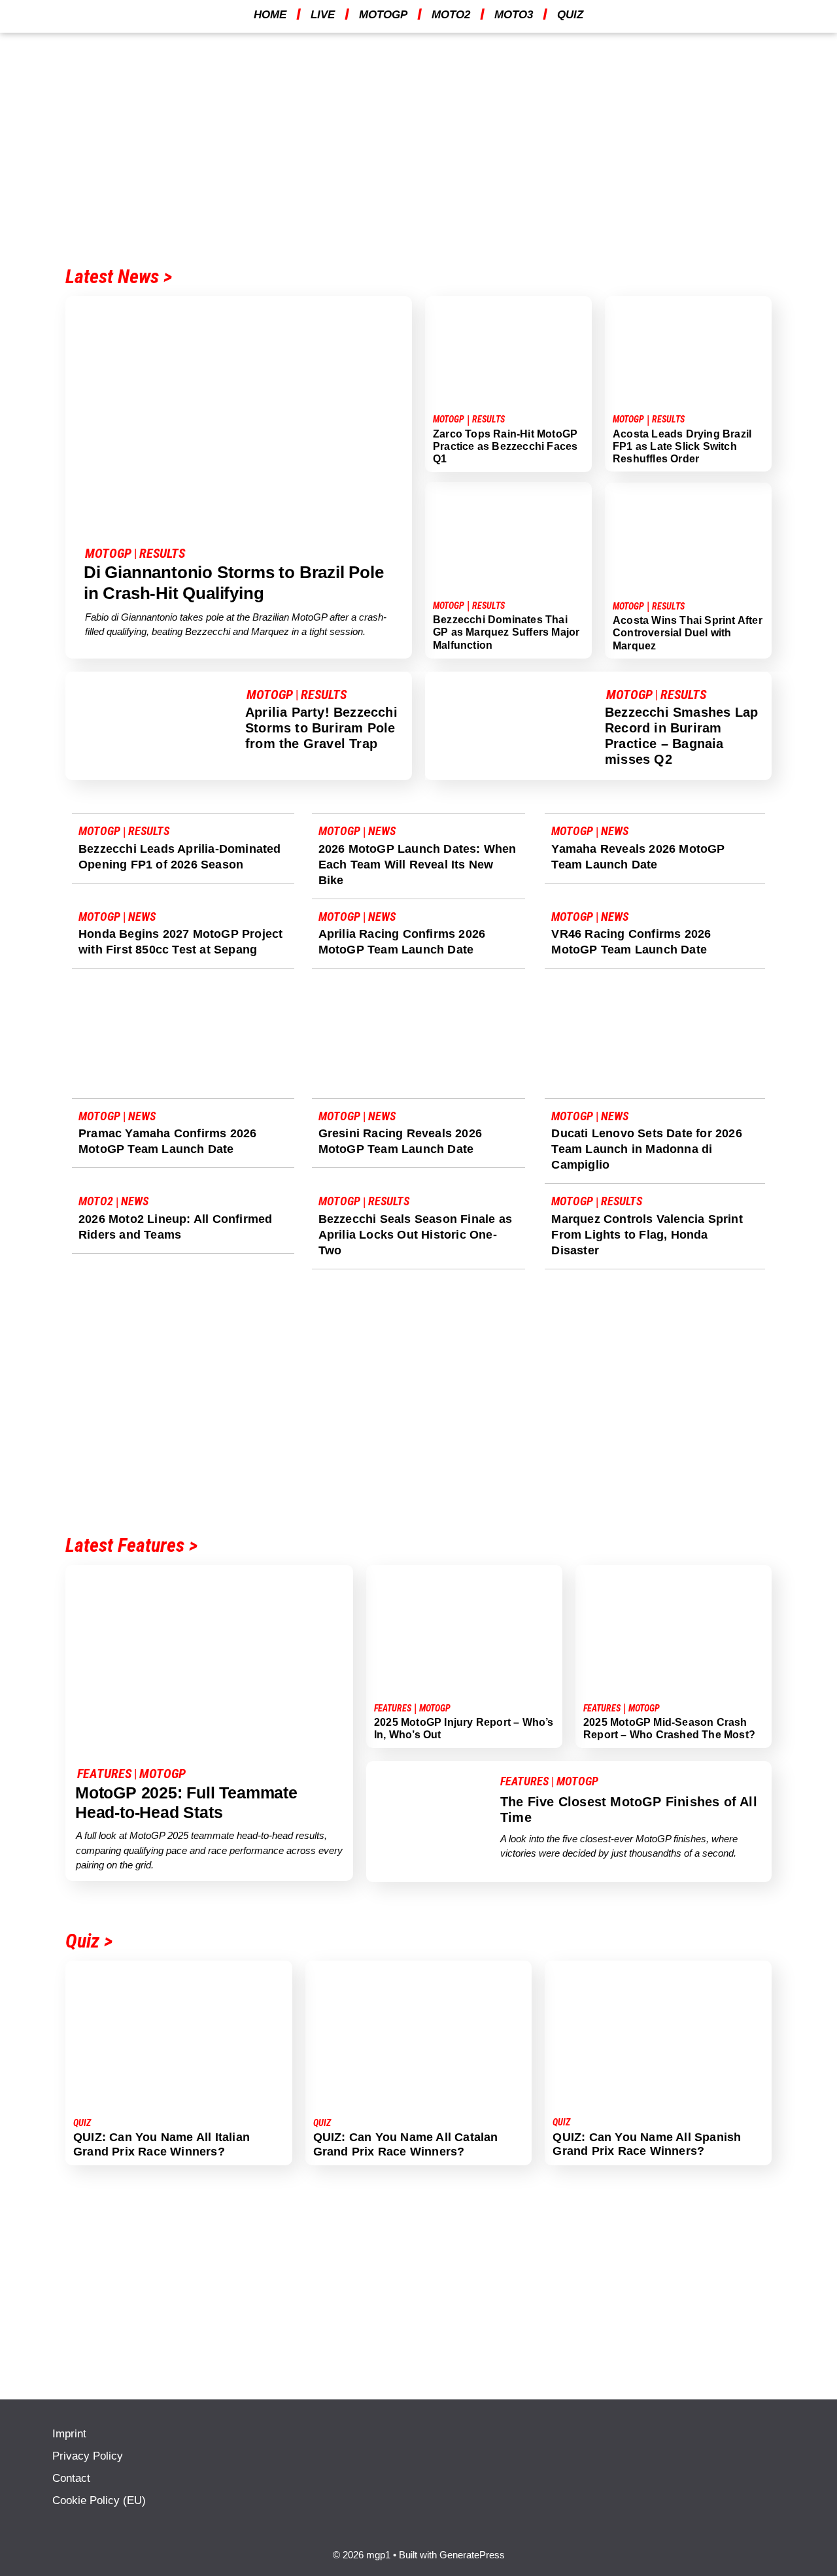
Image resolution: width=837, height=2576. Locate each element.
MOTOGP (383, 15)
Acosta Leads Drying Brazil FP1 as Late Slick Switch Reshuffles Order (682, 446)
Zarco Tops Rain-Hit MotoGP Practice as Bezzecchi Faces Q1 (505, 446)
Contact (71, 2478)
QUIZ (570, 15)
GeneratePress (472, 2555)
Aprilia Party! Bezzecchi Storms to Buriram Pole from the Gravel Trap (321, 728)
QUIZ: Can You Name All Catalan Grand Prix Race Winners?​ (406, 2144)
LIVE (323, 15)
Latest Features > (131, 1545)
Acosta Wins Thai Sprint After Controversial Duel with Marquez (688, 633)
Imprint (69, 2434)
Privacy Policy (88, 2456)
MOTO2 (451, 15)
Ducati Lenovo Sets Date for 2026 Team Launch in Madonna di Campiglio (646, 1149)
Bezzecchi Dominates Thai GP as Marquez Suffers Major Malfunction (506, 632)
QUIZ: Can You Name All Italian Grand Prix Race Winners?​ (162, 2144)
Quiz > (89, 1941)
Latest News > (119, 276)
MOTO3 (514, 15)
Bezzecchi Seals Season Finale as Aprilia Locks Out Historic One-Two (415, 1235)
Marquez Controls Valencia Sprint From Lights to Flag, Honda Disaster (647, 1235)
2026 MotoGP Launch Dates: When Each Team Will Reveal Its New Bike (418, 865)
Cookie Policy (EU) (99, 2500)
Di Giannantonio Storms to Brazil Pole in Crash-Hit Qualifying (234, 582)
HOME (270, 15)
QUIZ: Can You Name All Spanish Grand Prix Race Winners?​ (647, 2144)
